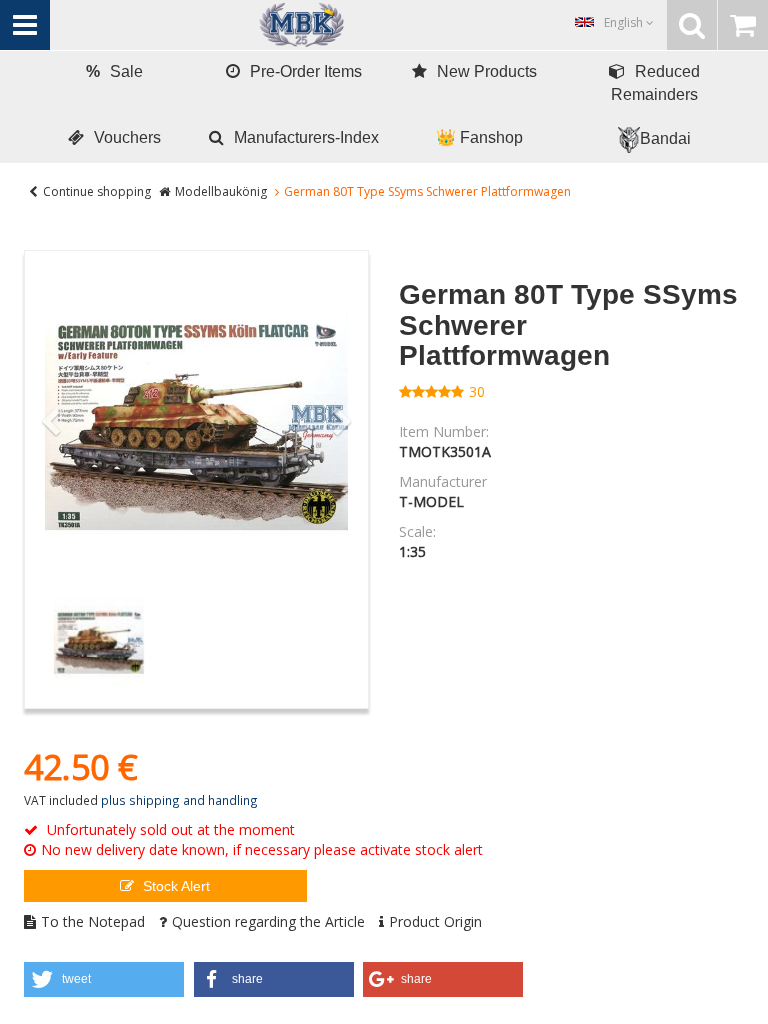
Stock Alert (174, 886)
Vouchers (127, 137)
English (625, 22)
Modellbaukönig (221, 191)
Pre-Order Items (306, 71)
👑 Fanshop (479, 137)
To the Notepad (93, 921)
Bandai (665, 138)
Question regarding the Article (268, 921)
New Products (487, 71)
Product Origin (435, 921)
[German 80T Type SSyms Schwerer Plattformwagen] (196, 422)
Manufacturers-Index (306, 137)
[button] (104, 979)
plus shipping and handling (179, 800)
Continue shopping (97, 191)
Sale (114, 71)
